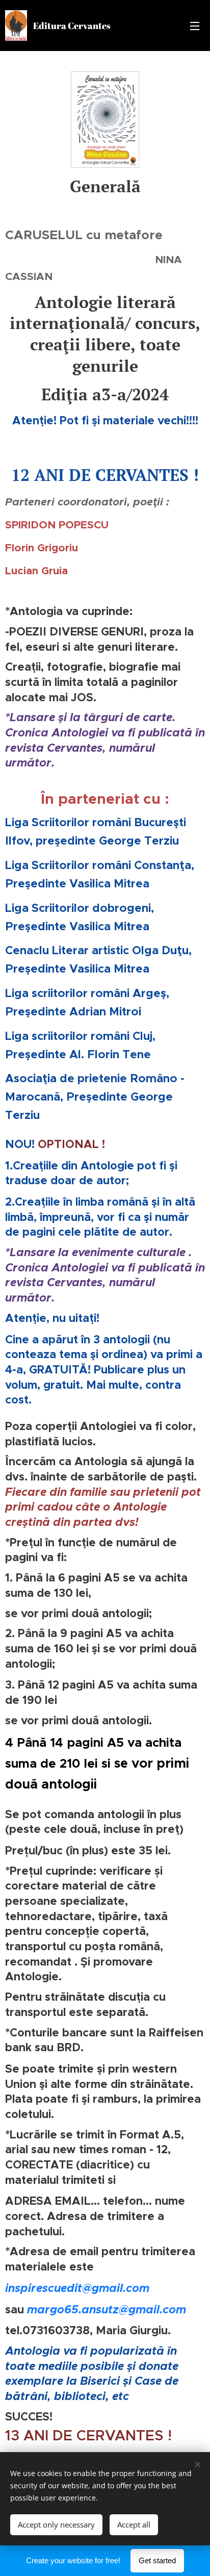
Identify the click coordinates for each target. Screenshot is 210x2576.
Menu (195, 25)
